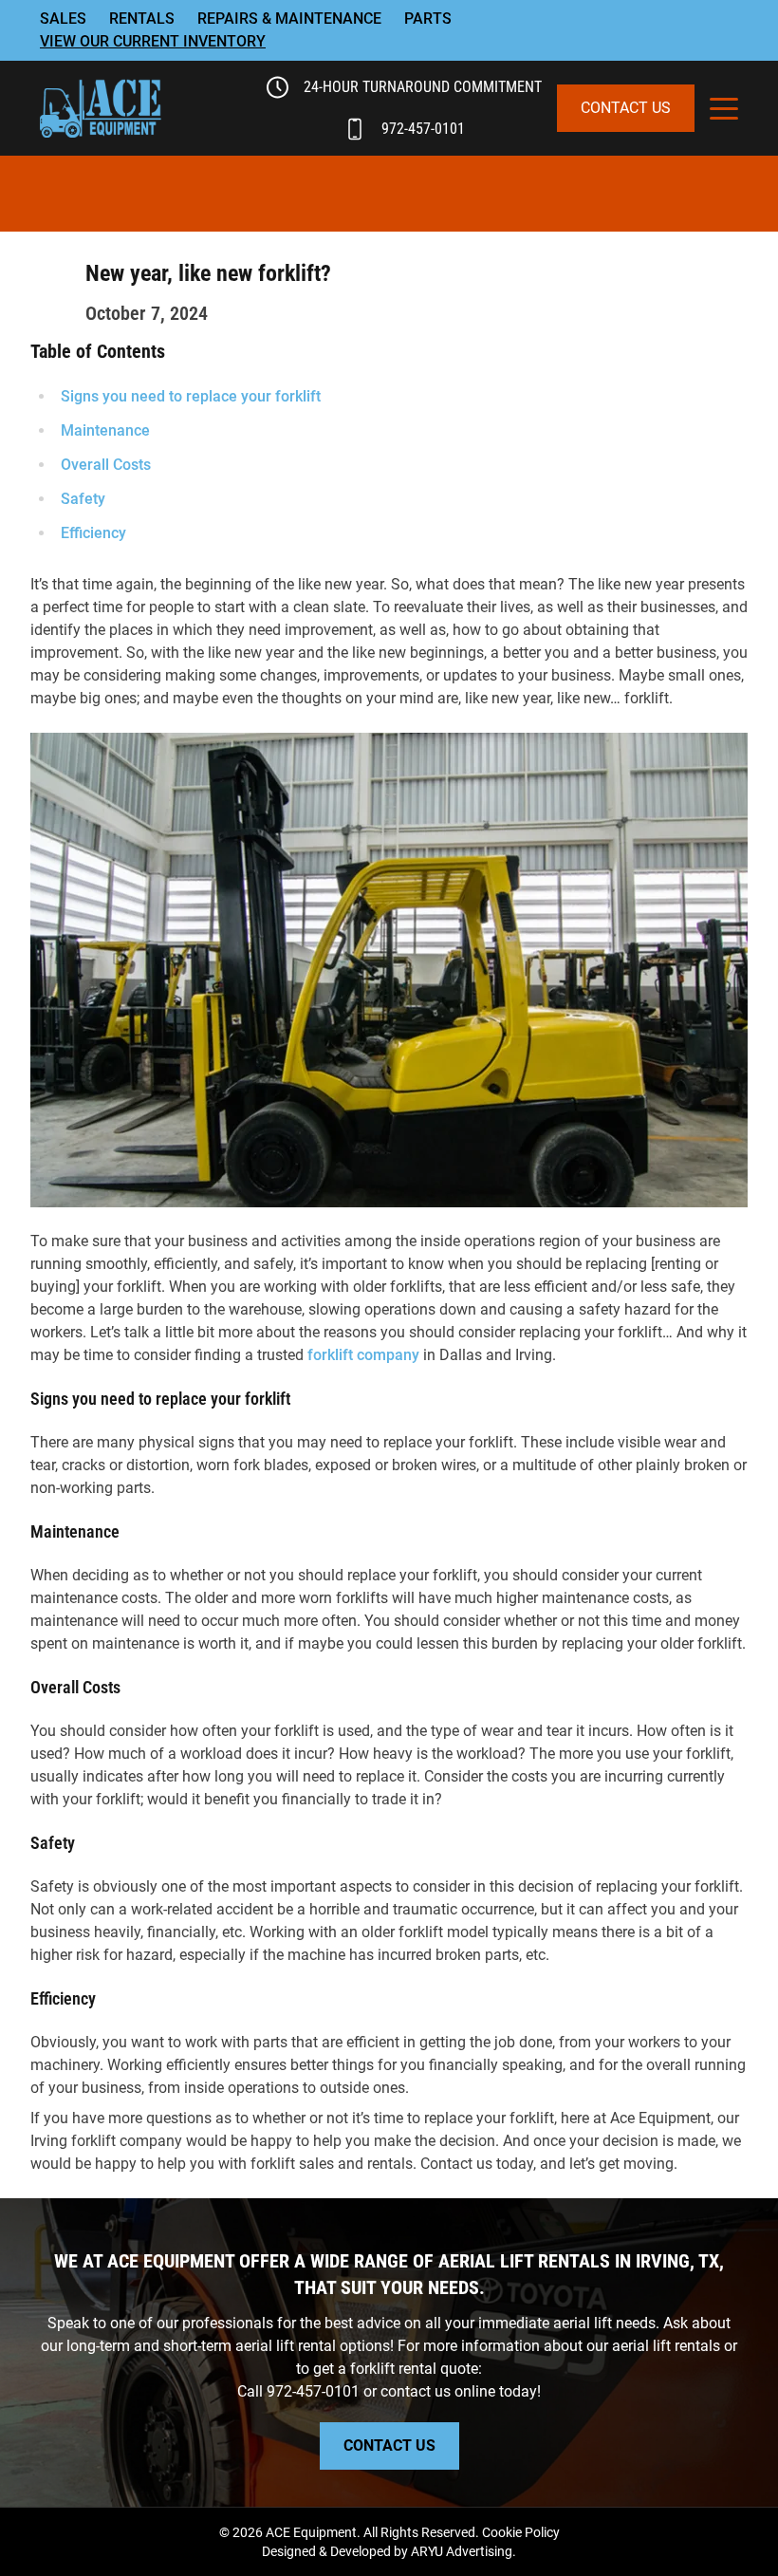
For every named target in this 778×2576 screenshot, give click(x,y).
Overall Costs (106, 465)
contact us (416, 2391)
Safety (83, 499)
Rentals (142, 19)
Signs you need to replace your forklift (191, 396)
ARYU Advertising (462, 2551)
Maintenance (105, 430)
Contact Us (626, 108)
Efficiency (93, 533)
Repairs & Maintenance (289, 19)
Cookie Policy (521, 2532)
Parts (428, 19)
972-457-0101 (423, 129)
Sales (63, 19)
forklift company (363, 1355)
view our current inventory (153, 41)
